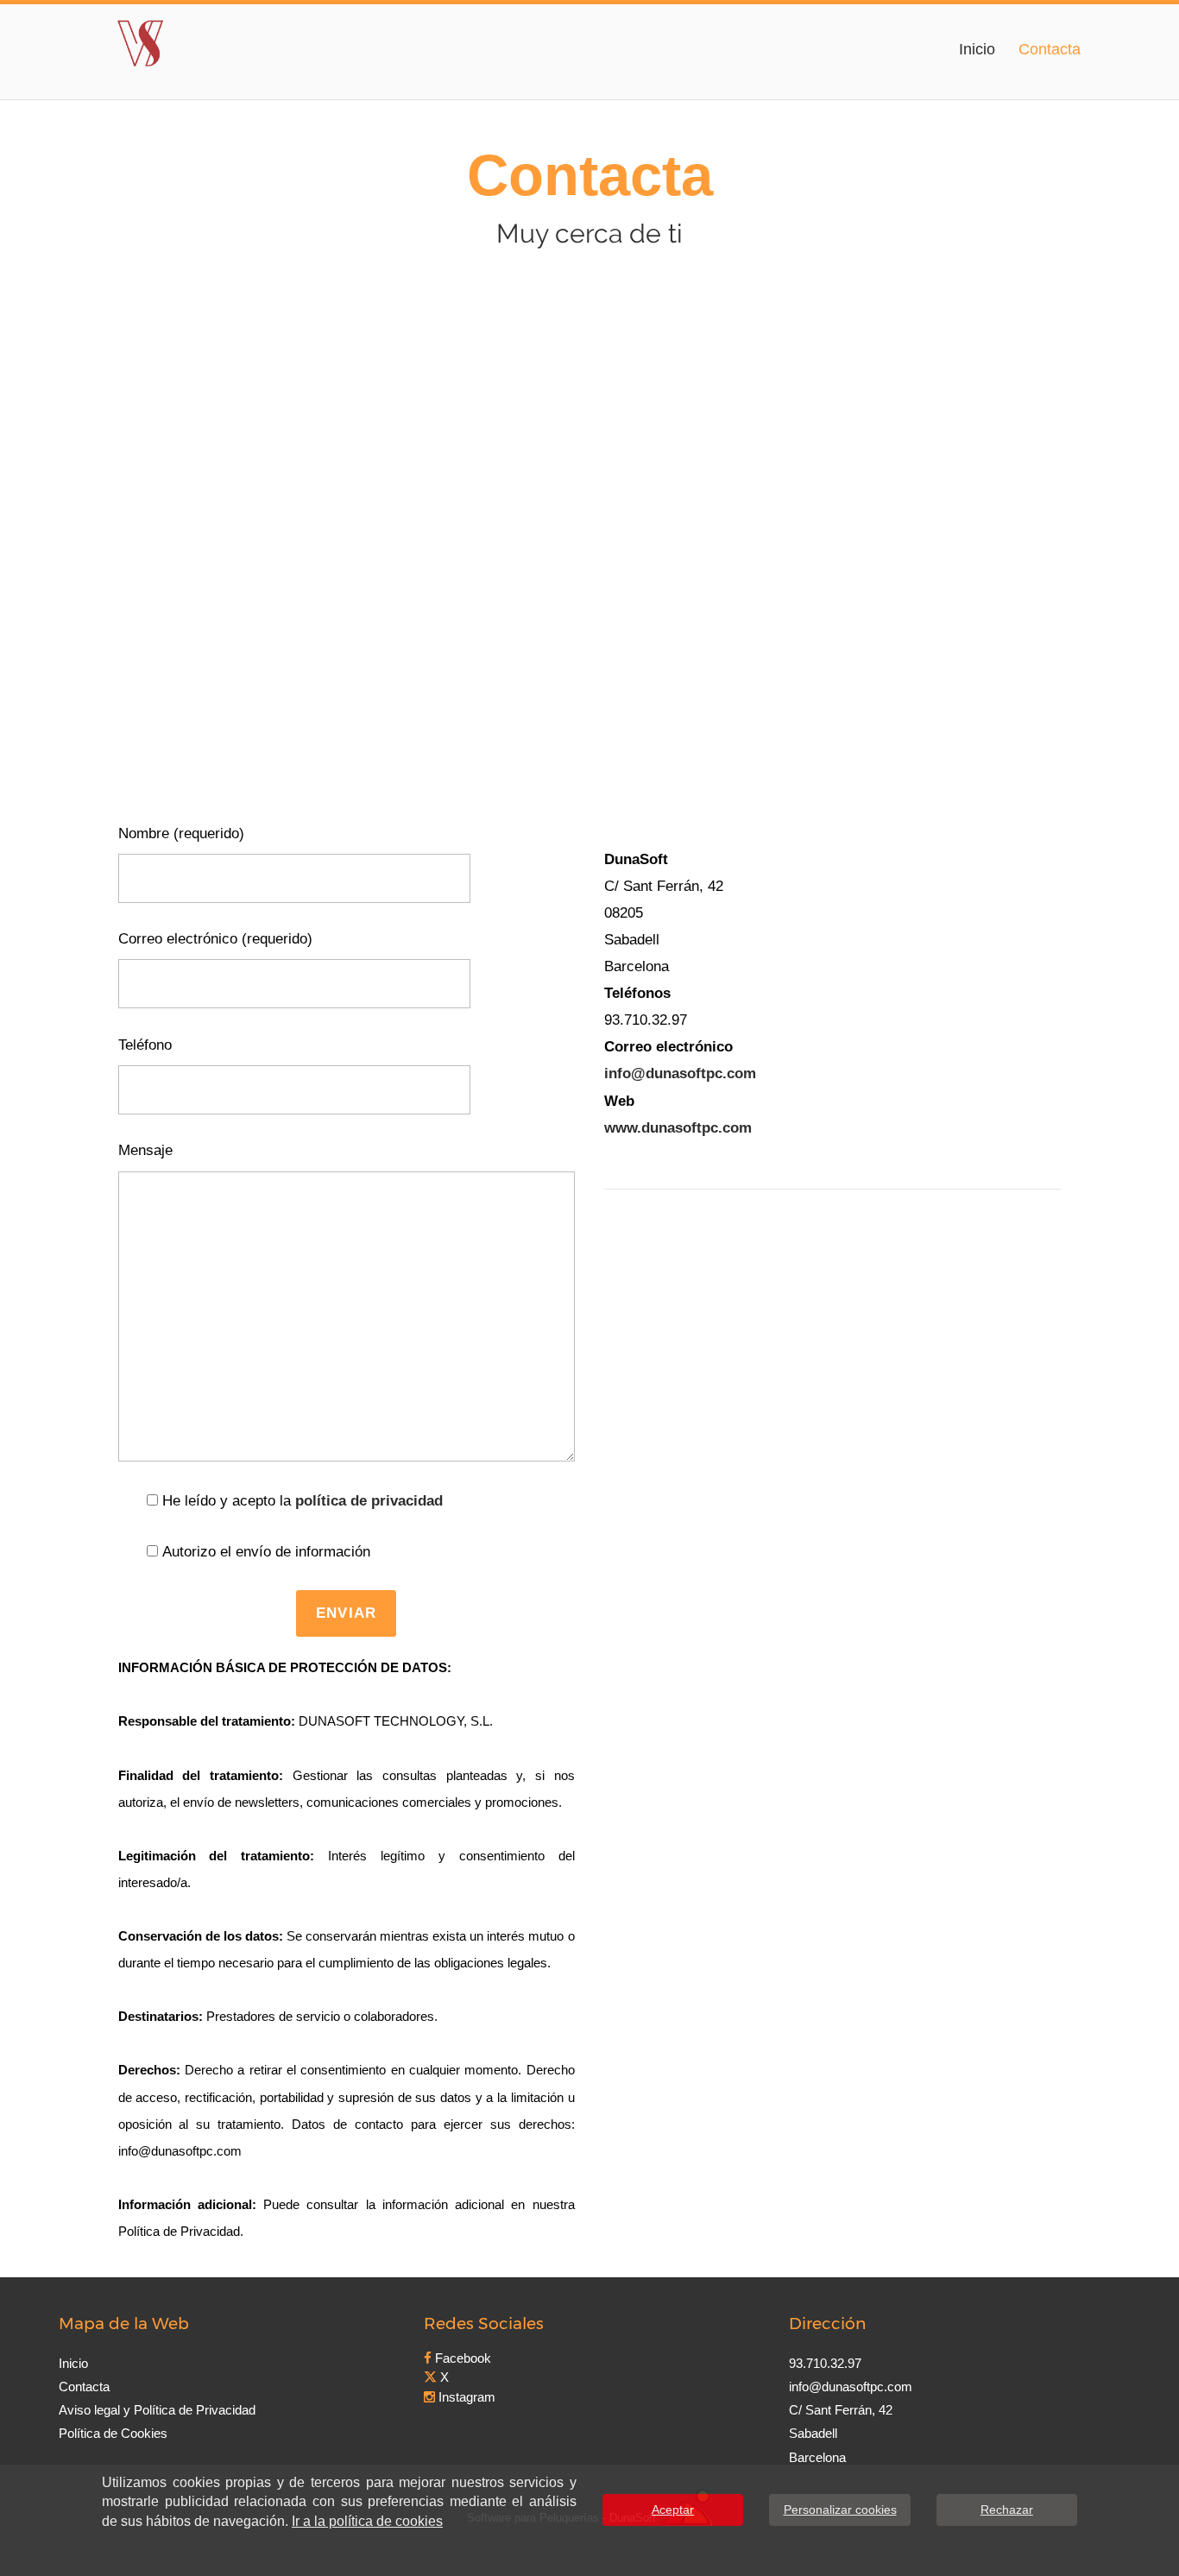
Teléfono (145, 1045)
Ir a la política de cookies (367, 2521)
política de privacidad (369, 1501)
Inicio (977, 49)
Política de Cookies (113, 2433)
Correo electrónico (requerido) (215, 939)
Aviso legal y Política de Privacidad (157, 2410)
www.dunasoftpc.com (678, 1128)
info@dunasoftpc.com (680, 1073)
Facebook (461, 2358)
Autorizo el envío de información (266, 1552)
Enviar (346, 1613)
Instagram (465, 2397)
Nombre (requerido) (181, 833)
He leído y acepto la (303, 1501)
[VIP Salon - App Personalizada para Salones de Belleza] (141, 41)
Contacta (1050, 49)
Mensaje (145, 1150)
